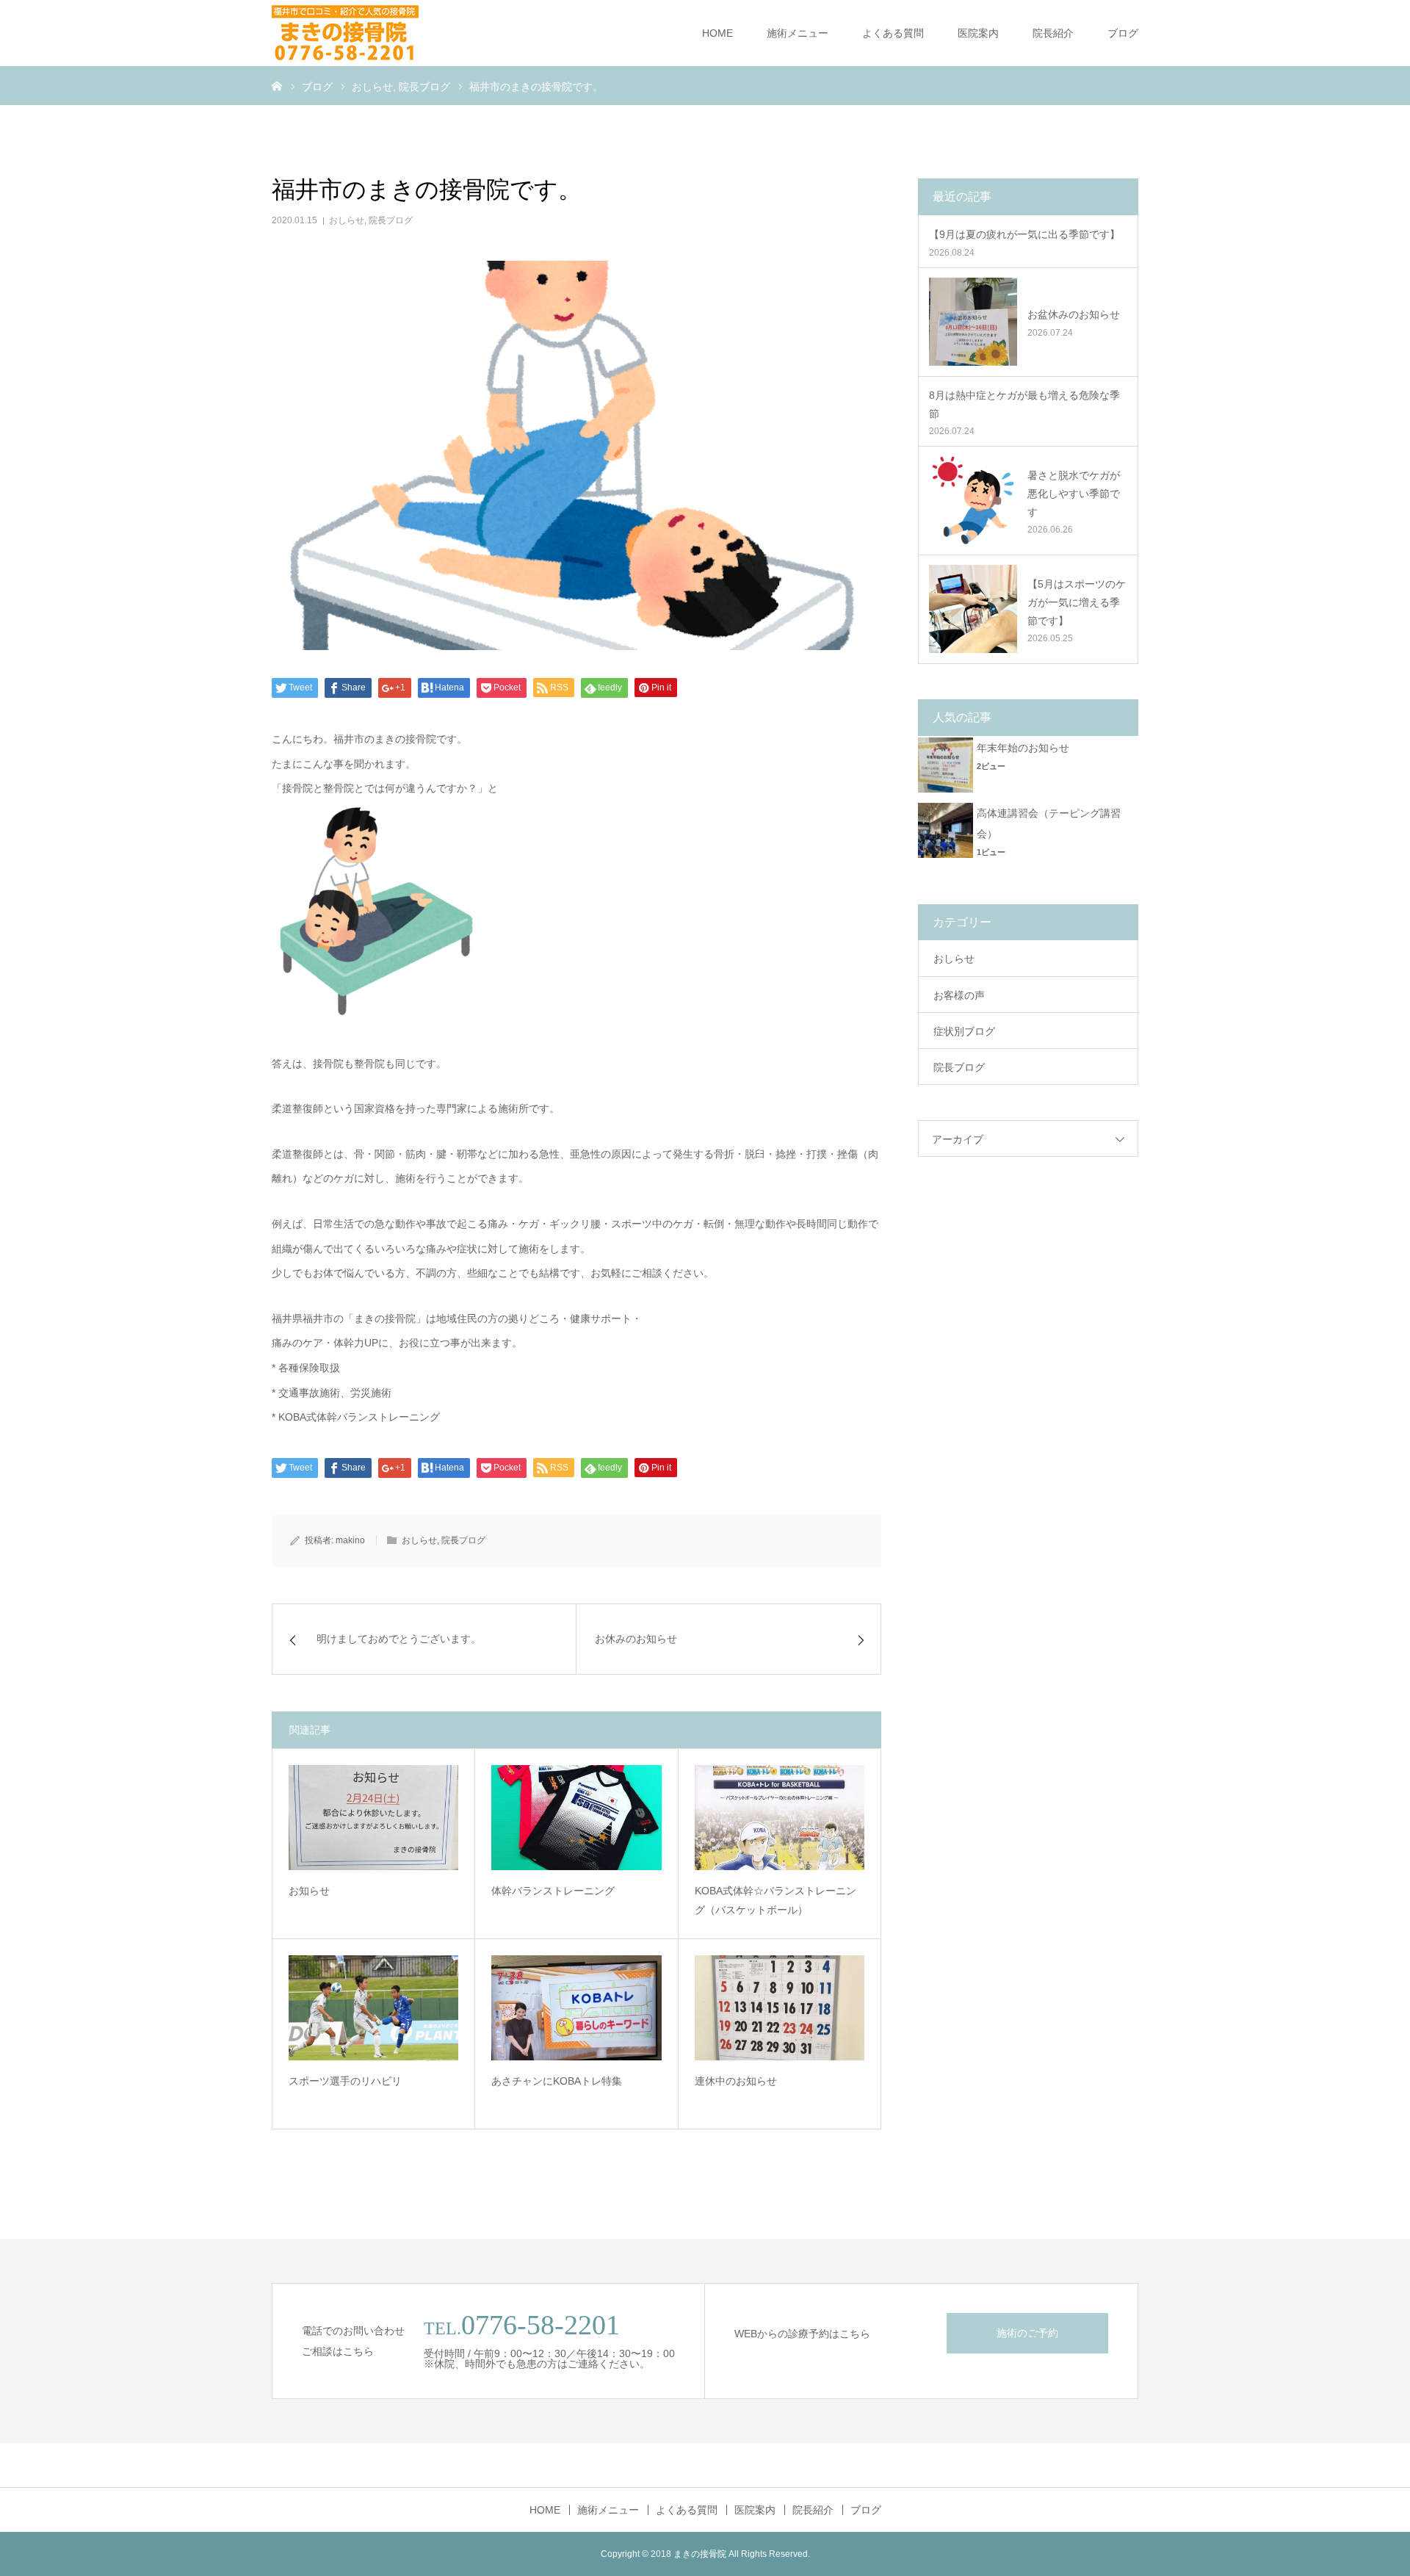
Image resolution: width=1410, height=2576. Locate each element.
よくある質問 (893, 33)
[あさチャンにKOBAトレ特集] (576, 2007)
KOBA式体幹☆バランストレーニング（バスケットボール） (775, 1901)
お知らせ (309, 1891)
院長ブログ (391, 220)
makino (350, 1540)
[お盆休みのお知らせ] (973, 322)
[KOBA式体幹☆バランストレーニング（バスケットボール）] (780, 1817)
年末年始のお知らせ (1023, 748)
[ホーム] (277, 85)
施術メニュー (798, 33)
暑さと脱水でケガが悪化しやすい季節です (1074, 494)
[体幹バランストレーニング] (576, 1817)
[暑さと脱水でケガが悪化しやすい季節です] (973, 500)
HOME (717, 33)
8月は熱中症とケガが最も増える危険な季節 (1024, 404)
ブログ (1123, 33)
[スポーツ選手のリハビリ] (373, 2007)
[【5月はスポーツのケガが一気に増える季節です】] (973, 609)
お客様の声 (959, 995)
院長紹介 (1053, 33)
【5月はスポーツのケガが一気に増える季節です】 (1077, 602)
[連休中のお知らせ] (780, 2007)
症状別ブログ (964, 1031)
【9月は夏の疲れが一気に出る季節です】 (1024, 234)
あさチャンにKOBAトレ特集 (557, 2081)
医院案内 (978, 33)
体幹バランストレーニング (553, 1891)
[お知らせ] (373, 1817)
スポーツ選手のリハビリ (345, 2081)
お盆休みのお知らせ (1074, 314)
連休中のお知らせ (736, 2081)
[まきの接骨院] (345, 33)
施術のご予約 (1027, 2333)
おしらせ (347, 220)
